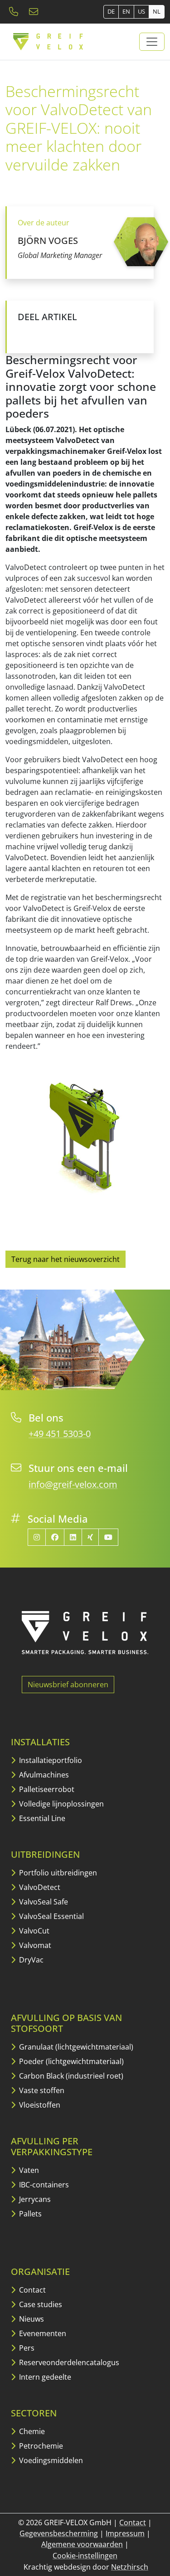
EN (126, 11)
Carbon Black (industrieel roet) (70, 2076)
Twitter (43, 333)
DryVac (30, 1960)
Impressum (125, 2533)
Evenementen (42, 2333)
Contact (32, 2290)
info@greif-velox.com (73, 1484)
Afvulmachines (43, 1775)
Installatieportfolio (50, 1760)
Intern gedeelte (44, 2377)
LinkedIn (61, 333)
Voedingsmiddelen (50, 2460)
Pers (26, 2348)
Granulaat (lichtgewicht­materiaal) (75, 2047)
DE (111, 11)
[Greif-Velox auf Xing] (90, 1537)
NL (157, 11)
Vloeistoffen (39, 2105)
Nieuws (31, 2319)
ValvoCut (33, 1931)
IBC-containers (43, 2185)
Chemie (31, 2431)
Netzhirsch (130, 2567)
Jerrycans (34, 2199)
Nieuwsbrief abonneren (68, 1685)
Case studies (40, 2304)
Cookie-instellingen (85, 2556)
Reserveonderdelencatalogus (68, 2362)
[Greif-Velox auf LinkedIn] (73, 1537)
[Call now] (15, 12)
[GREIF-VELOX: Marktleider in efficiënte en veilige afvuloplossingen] (49, 42)
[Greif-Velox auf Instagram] (37, 1537)
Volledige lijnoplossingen (61, 1804)
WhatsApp (116, 333)
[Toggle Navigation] (152, 42)
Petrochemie (40, 2446)
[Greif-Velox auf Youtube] (108, 1537)
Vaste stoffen (41, 2090)
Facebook (25, 333)
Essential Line (41, 1818)
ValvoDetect (39, 1887)
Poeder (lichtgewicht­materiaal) (70, 2061)
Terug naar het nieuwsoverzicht (66, 1259)
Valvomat (34, 1945)
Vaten (28, 2170)
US (141, 11)
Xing (79, 333)
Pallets (29, 2214)
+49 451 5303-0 (60, 1434)
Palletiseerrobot (46, 1789)
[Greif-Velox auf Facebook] (55, 1537)
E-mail (97, 333)
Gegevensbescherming (59, 2533)
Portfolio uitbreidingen (57, 1873)
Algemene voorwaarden (82, 2544)
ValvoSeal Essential (51, 1916)
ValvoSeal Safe (43, 1902)
